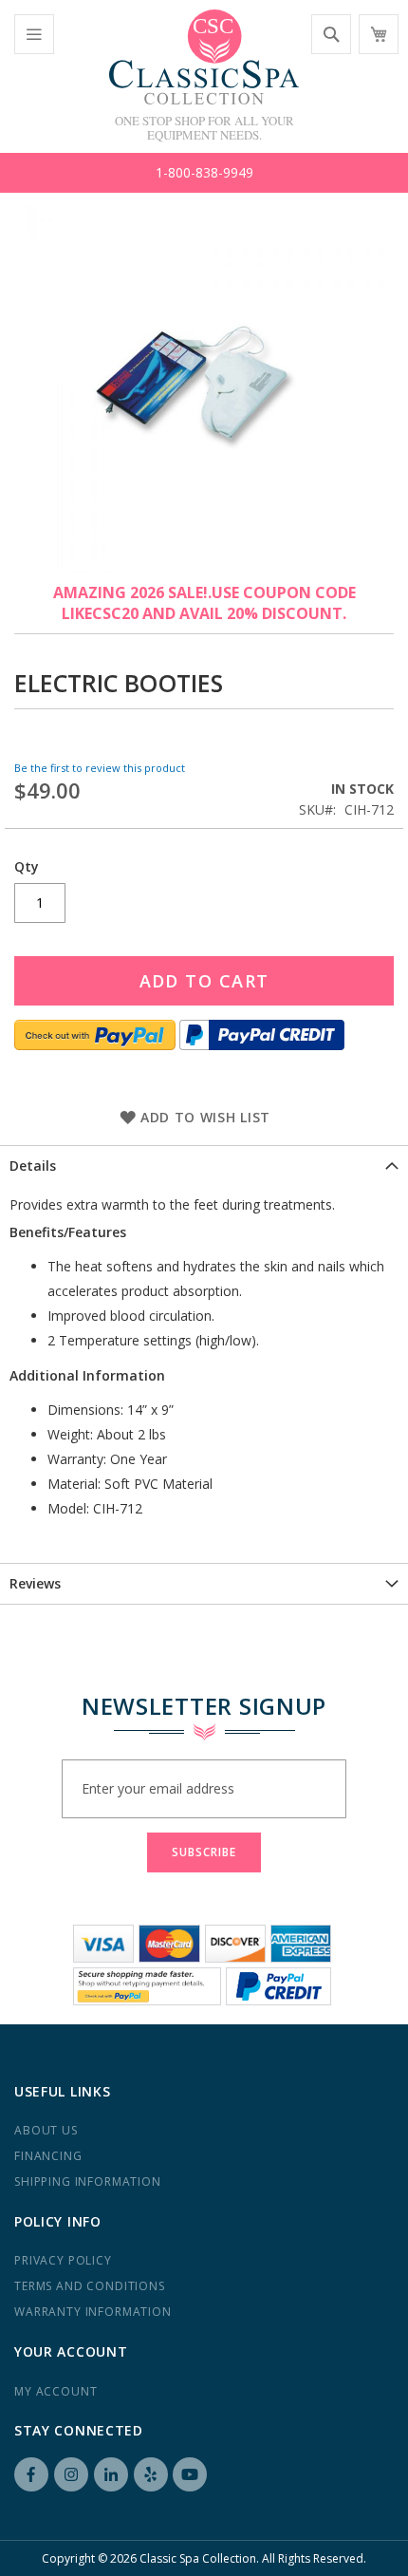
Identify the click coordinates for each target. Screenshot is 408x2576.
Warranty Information (93, 2312)
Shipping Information (88, 2181)
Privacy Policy (63, 2260)
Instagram (71, 2474)
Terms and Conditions (90, 2286)
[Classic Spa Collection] (204, 57)
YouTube (190, 2474)
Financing (48, 2156)
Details (33, 1166)
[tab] (204, 1166)
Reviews (35, 1583)
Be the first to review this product (100, 768)
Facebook (31, 2474)
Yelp (151, 2474)
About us (46, 2130)
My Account (56, 2391)
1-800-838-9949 (204, 172)
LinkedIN (111, 2474)
